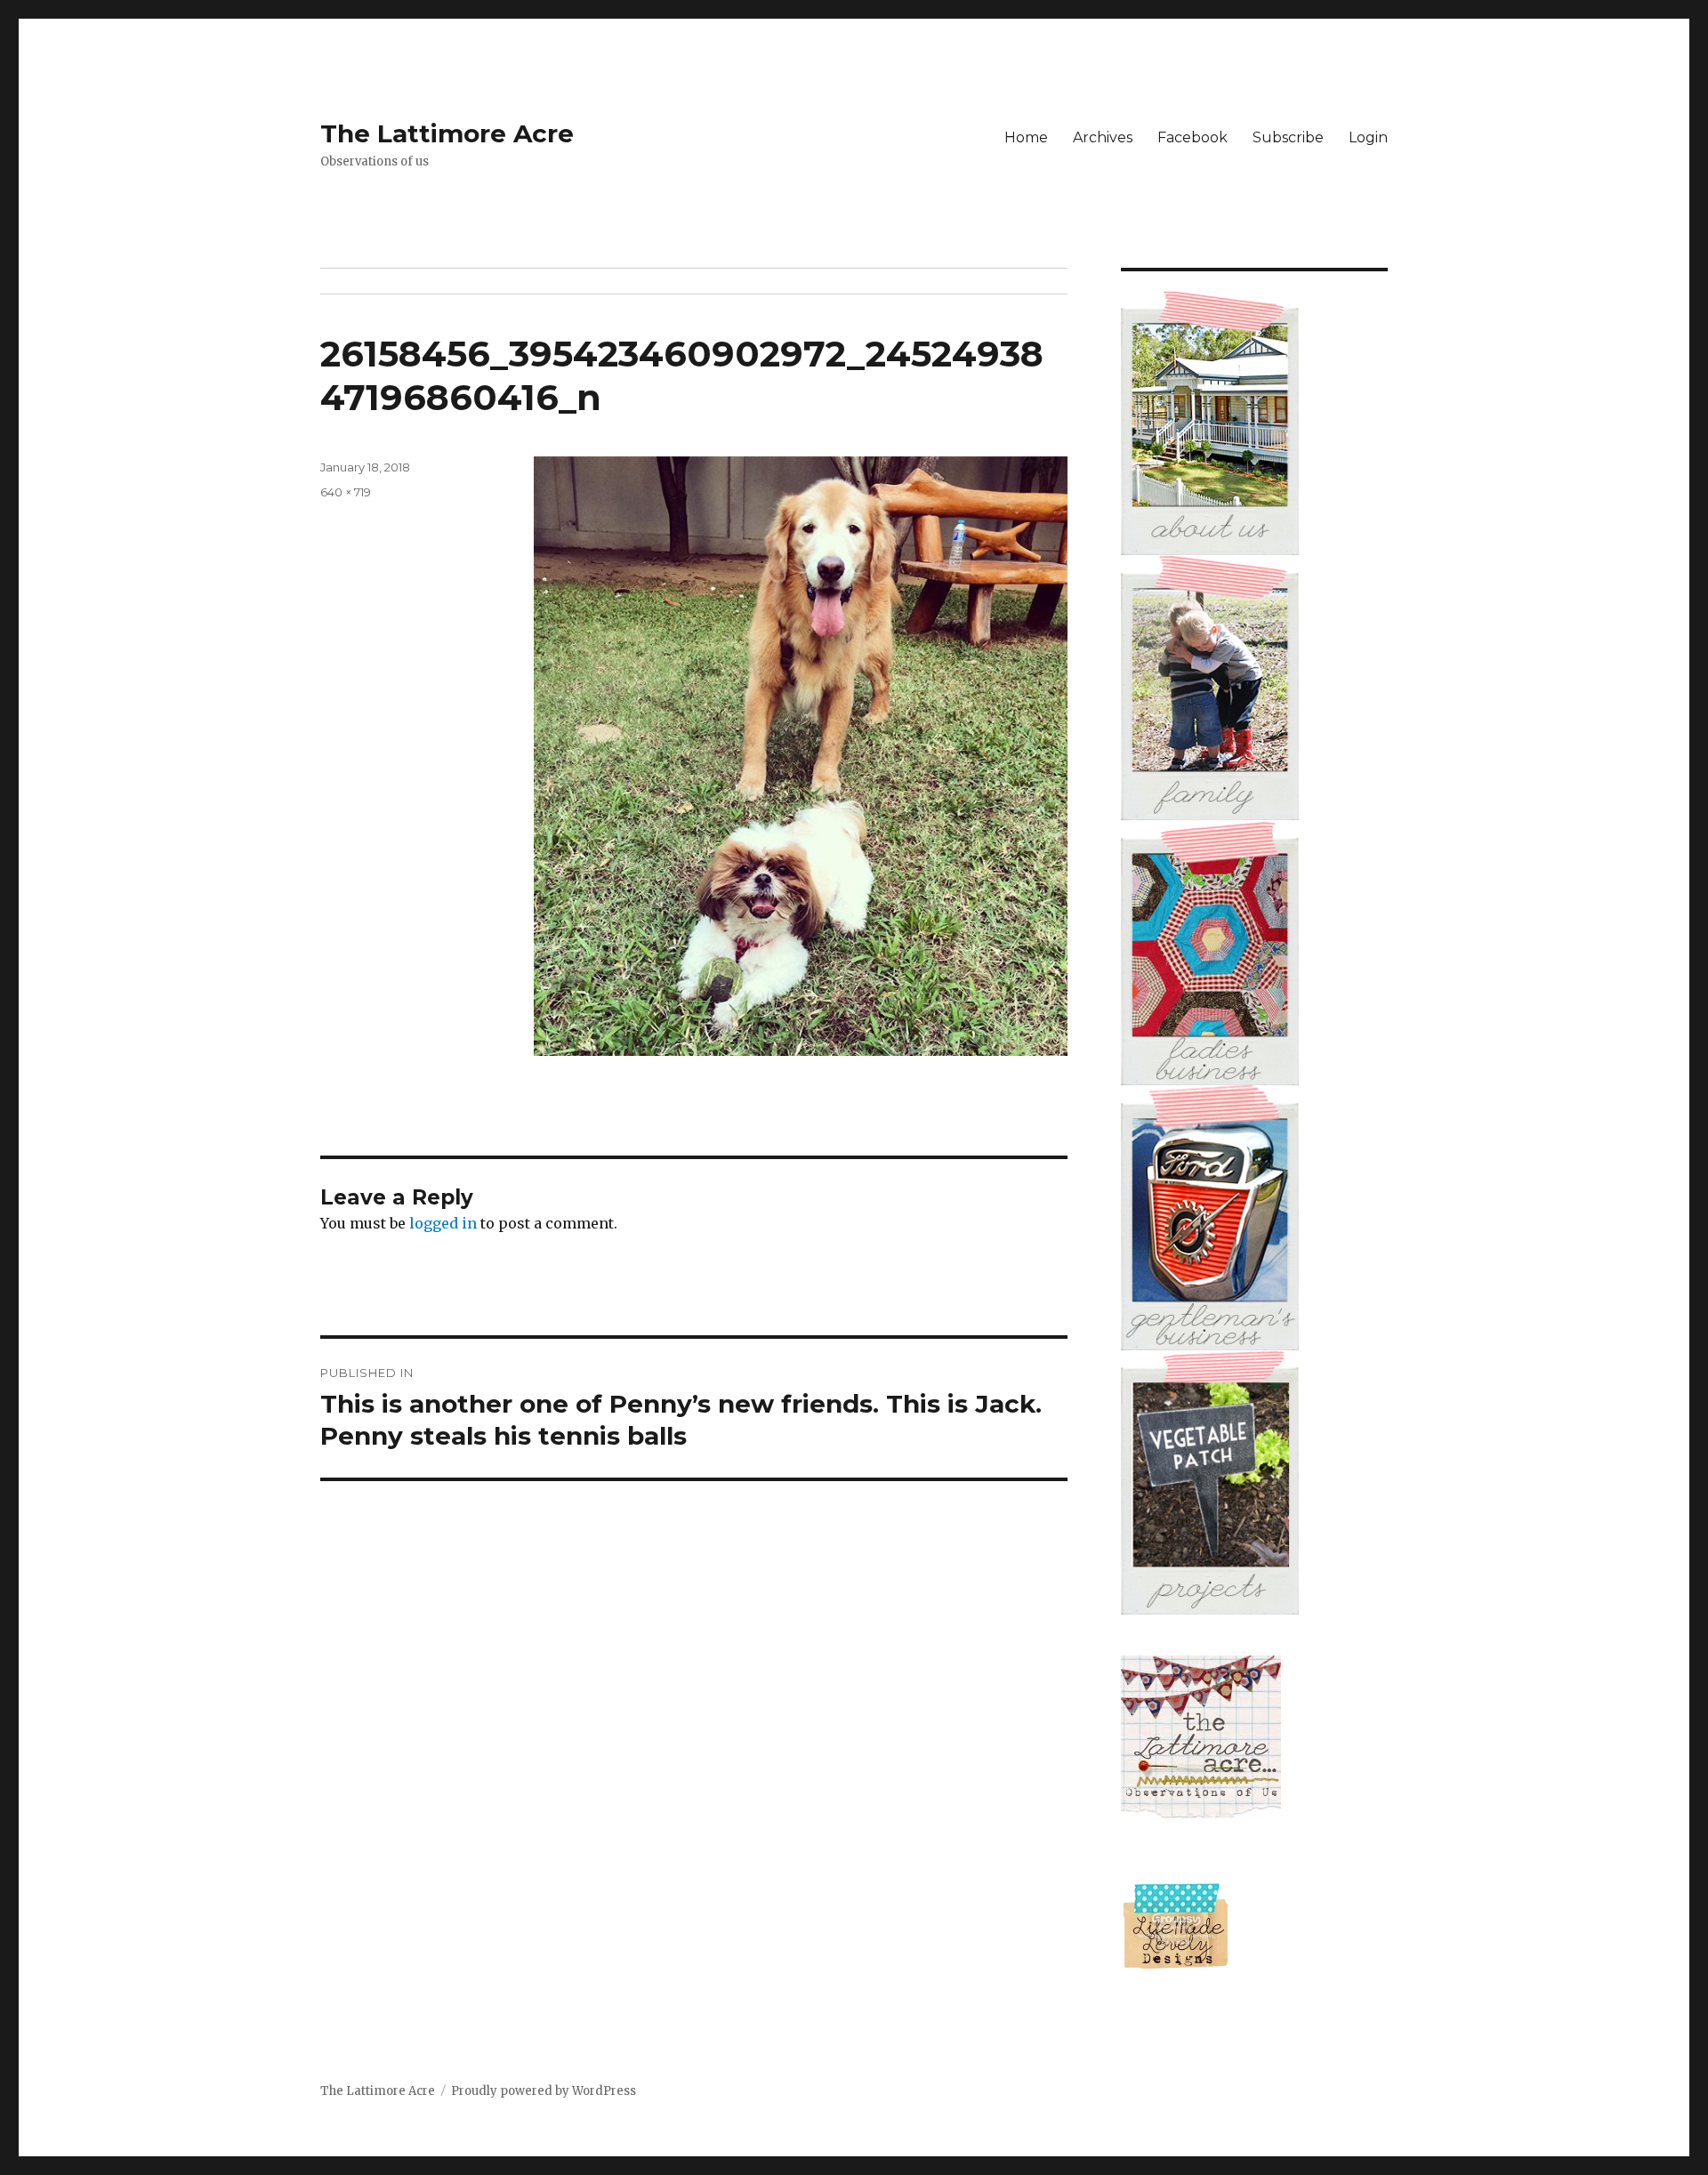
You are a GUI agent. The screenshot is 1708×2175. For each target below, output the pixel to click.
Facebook (1192, 137)
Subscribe (1288, 137)
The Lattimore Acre (447, 133)
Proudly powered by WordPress (544, 2091)
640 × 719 (346, 492)
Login (1368, 137)
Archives (1103, 137)
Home (1026, 137)
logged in (443, 1223)
